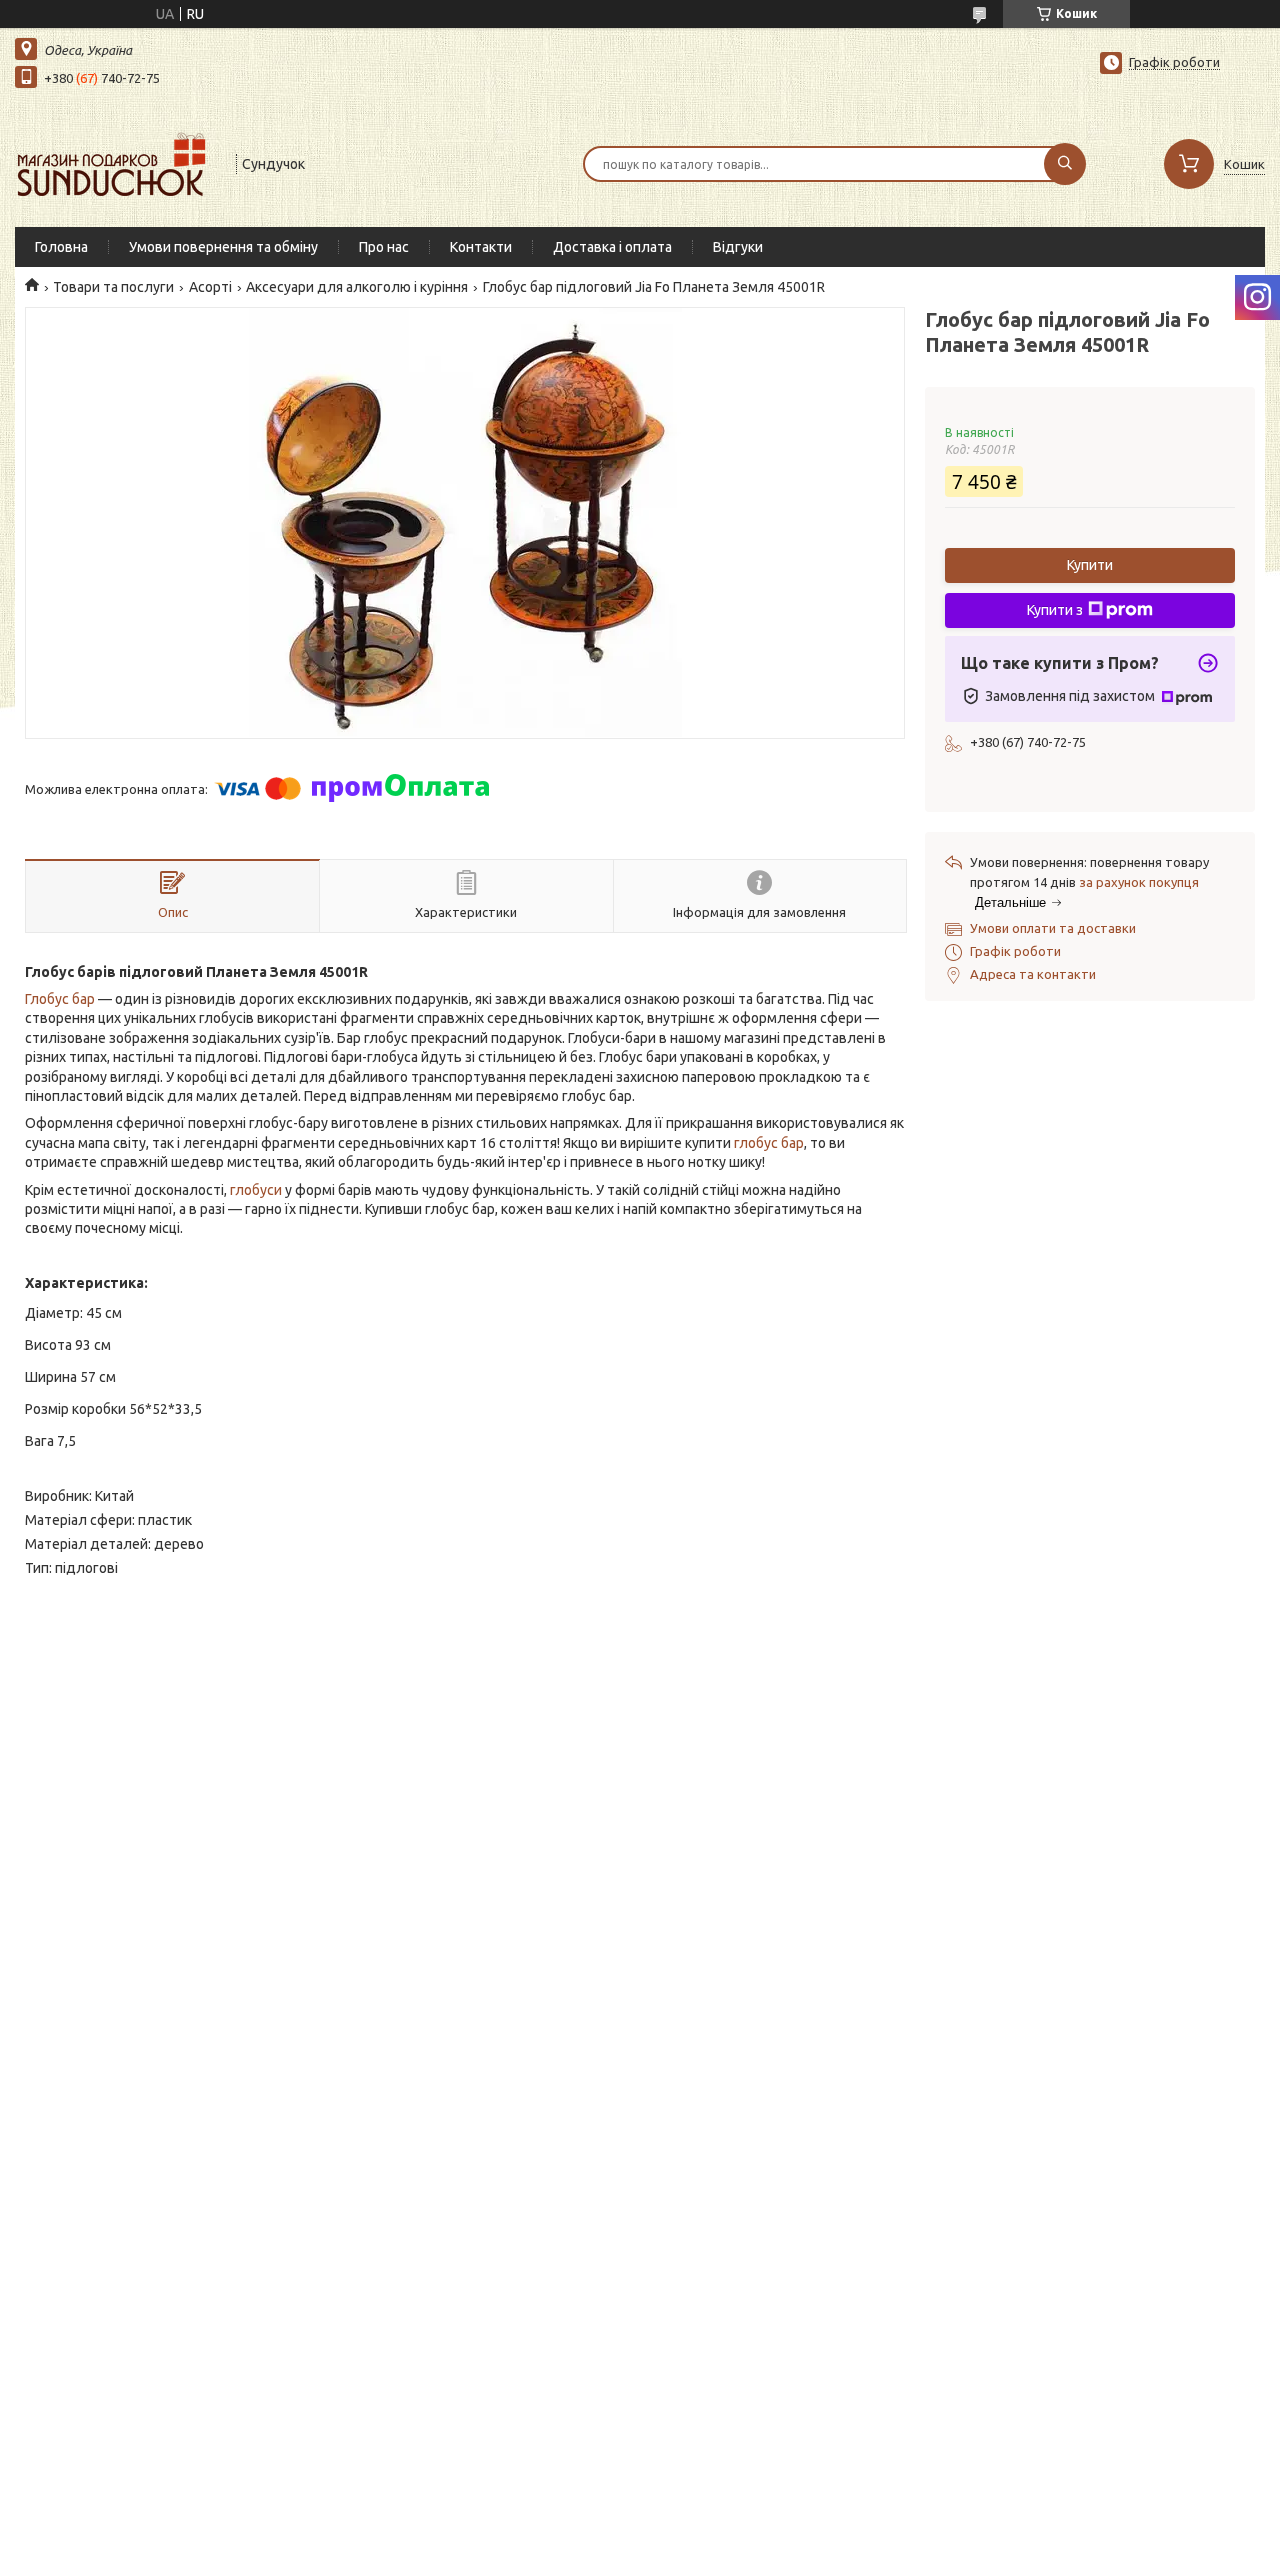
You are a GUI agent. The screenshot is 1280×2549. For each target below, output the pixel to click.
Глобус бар (60, 999)
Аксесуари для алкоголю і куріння (357, 287)
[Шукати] (1065, 164)
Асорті (210, 287)
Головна (61, 247)
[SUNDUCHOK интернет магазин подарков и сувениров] (116, 162)
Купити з (1055, 610)
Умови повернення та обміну (223, 247)
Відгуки (738, 247)
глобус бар (769, 1143)
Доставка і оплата (612, 247)
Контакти (481, 247)
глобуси (256, 1190)
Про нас (384, 247)
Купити (1090, 565)
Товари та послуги (113, 287)
